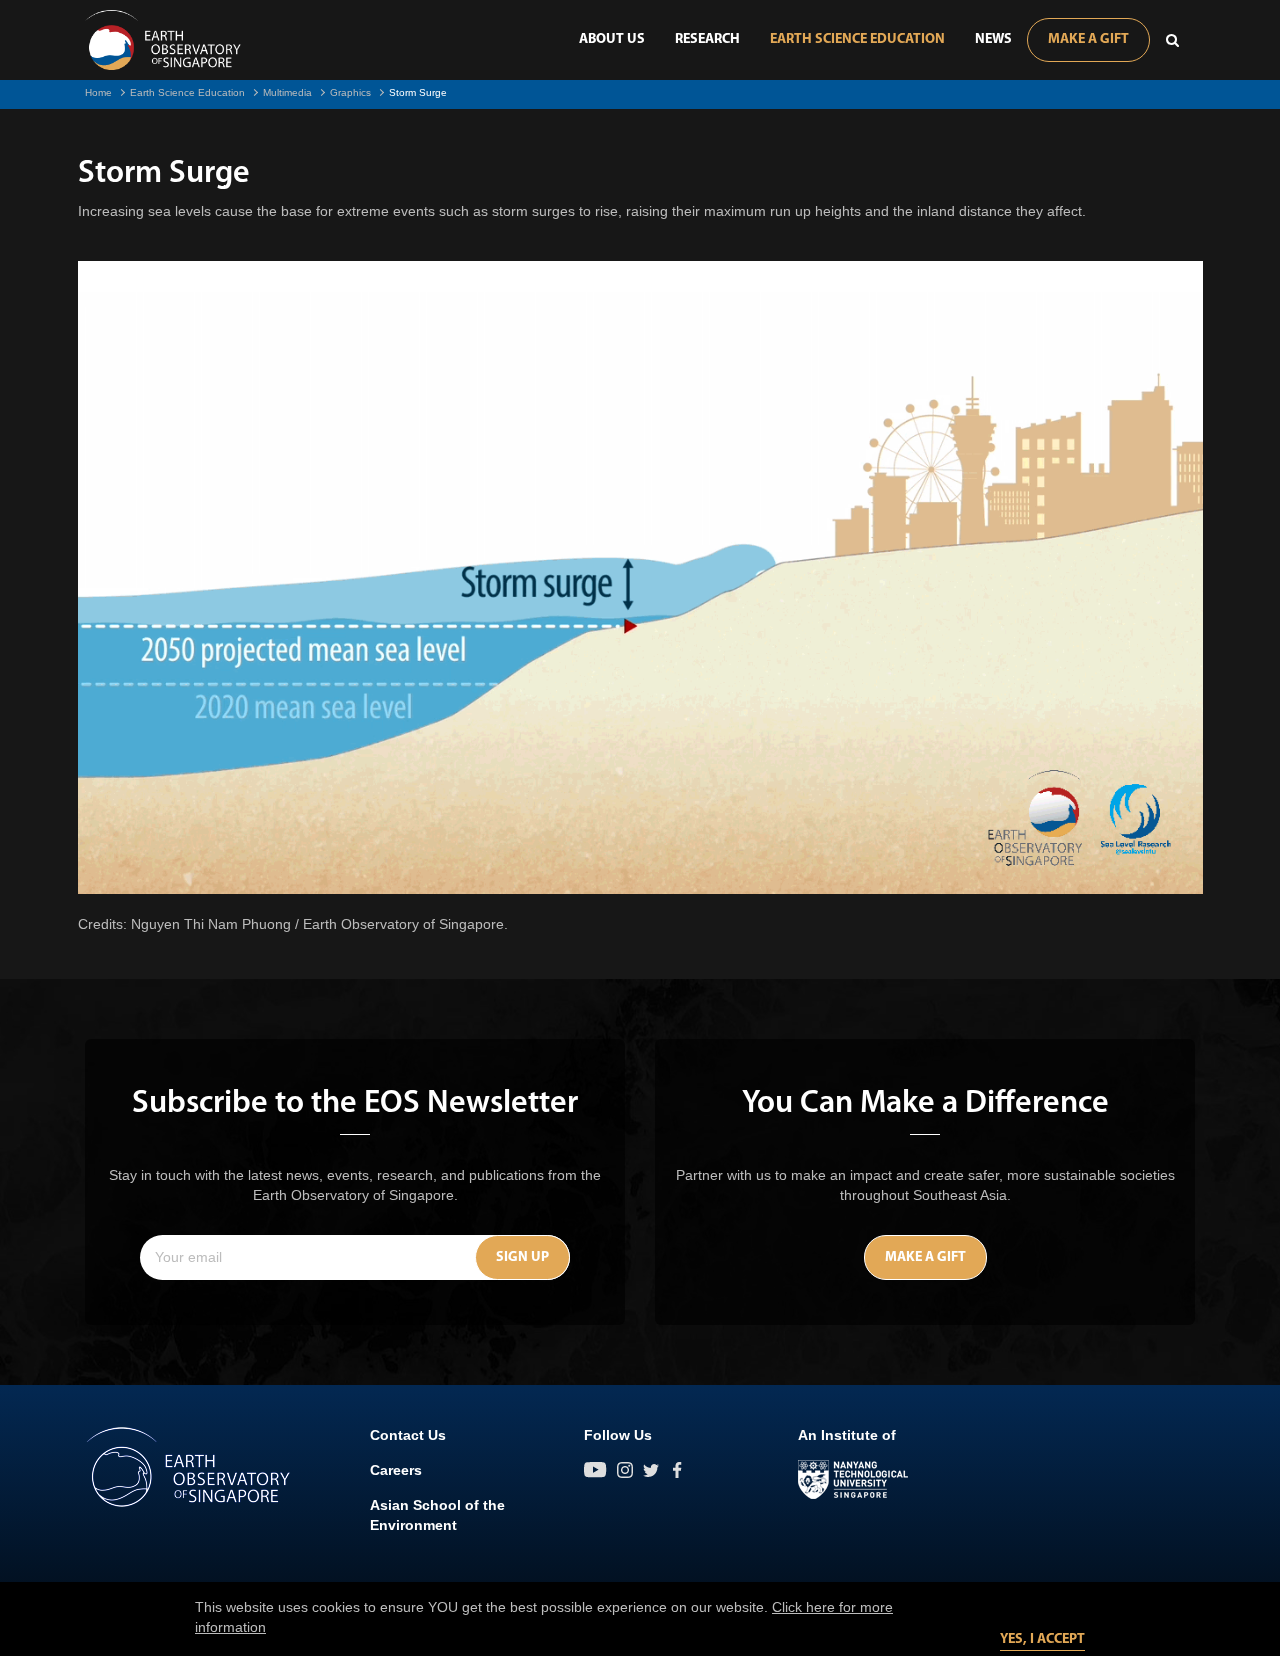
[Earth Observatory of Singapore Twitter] (651, 1470)
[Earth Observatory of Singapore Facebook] (677, 1470)
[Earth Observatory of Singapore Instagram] (625, 1470)
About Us (612, 39)
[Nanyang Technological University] (853, 1480)
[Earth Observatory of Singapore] (163, 40)
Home (98, 92)
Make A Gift (1088, 39)
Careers (396, 1470)
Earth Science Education (857, 39)
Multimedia (287, 92)
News (993, 39)
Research (707, 39)
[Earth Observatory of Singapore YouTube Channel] (595, 1470)
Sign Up (522, 1257)
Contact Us (408, 1435)
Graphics (350, 92)
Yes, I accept (1042, 1639)
